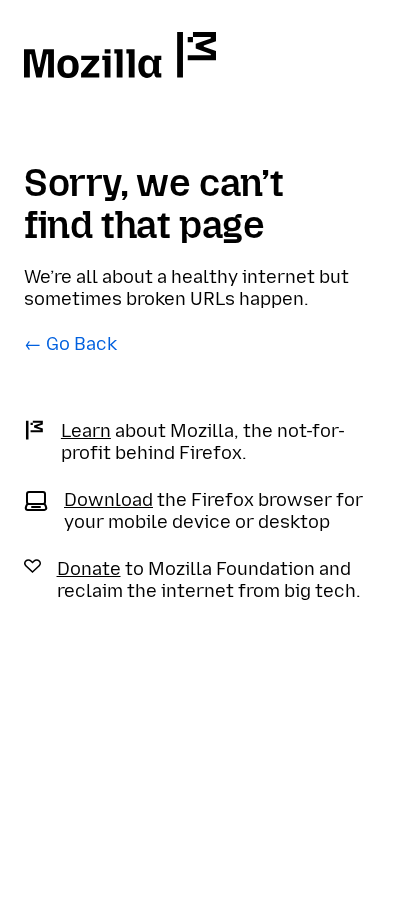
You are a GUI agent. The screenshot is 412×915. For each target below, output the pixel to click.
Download (108, 500)
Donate (89, 569)
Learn (86, 431)
